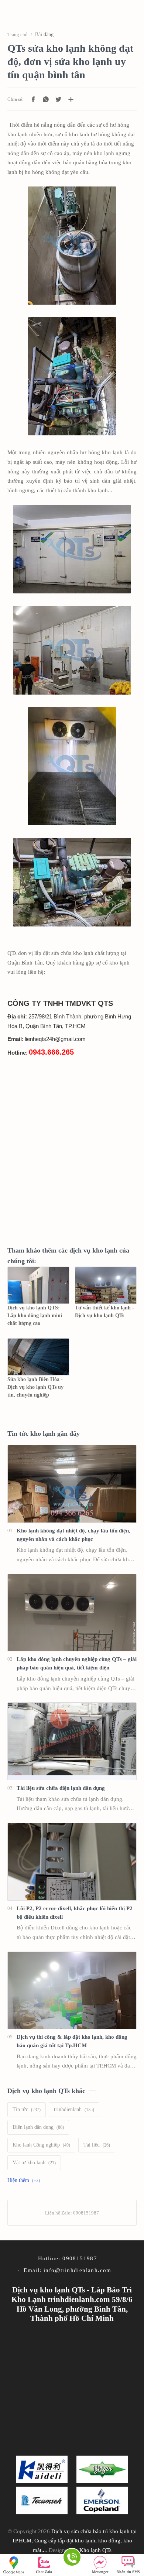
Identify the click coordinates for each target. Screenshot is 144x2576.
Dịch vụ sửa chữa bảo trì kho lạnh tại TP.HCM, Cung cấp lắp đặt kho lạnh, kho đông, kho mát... (74, 2541)
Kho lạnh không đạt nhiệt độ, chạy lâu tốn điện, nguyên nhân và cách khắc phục (73, 1535)
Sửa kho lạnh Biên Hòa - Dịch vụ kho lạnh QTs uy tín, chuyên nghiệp (35, 1387)
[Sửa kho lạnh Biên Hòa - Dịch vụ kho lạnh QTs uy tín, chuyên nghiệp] (38, 1357)
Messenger (100, 2572)
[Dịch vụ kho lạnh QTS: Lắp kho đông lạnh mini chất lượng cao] (38, 1285)
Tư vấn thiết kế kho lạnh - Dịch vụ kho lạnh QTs (104, 1312)
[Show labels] (25, 2181)
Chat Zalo (44, 2572)
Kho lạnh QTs (95, 2550)
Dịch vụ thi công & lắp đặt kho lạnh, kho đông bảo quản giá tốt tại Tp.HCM (72, 2041)
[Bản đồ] (16, 2565)
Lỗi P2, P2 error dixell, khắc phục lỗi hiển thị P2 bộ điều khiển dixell (75, 1912)
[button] (33, 99)
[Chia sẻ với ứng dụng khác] (71, 99)
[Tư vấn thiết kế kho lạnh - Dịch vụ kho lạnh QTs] (106, 1285)
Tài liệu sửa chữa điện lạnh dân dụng (61, 1788)
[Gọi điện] (72, 2558)
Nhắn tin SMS (128, 2572)
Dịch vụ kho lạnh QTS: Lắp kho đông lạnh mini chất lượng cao (35, 1316)
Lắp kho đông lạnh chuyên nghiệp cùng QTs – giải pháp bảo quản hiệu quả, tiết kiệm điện (77, 1663)
